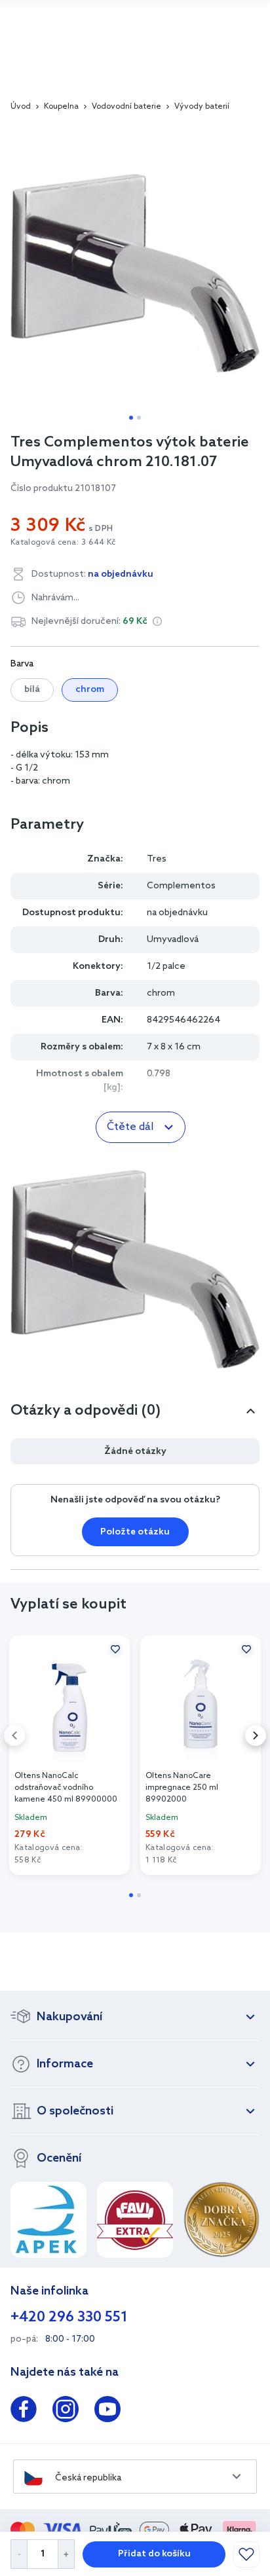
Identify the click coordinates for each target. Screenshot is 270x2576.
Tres (157, 859)
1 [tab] (131, 418)
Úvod (21, 107)
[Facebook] (24, 2412)
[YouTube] (107, 2412)
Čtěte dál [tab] (130, 1127)
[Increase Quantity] (67, 2554)
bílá (32, 690)
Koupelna (61, 107)
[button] (157, 621)
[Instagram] (66, 2412)
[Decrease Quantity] (19, 2554)
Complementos (181, 886)
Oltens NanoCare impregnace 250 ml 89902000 (182, 1788)
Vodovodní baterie (126, 107)
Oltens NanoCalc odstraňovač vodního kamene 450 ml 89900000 (66, 1788)
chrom (90, 690)
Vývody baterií (202, 107)
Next (256, 1735)
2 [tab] (139, 418)
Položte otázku (135, 1532)
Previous (14, 1735)
